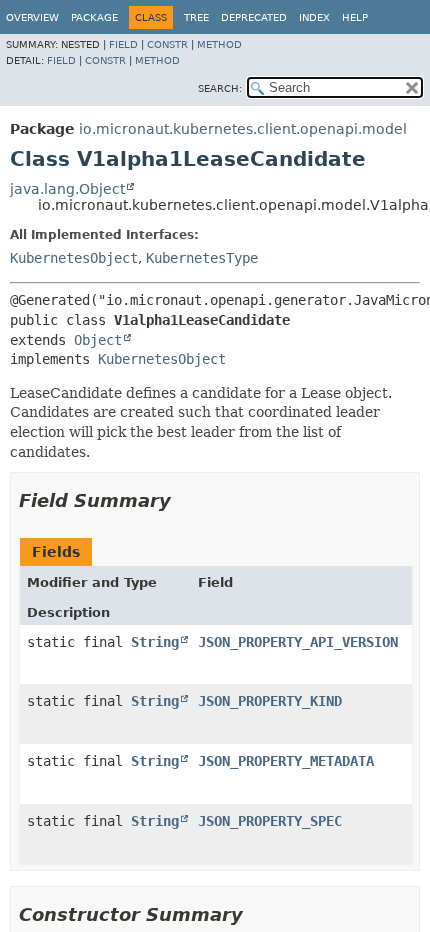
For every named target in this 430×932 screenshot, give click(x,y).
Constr (167, 44)
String (155, 642)
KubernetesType (202, 258)
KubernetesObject (74, 258)
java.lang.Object (67, 189)
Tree (196, 17)
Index (314, 17)
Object (98, 340)
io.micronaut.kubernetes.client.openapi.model (243, 129)
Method (219, 44)
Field (123, 44)
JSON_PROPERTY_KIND (270, 701)
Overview (32, 17)
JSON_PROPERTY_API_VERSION (298, 642)
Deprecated (254, 17)
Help (355, 17)
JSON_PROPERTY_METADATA (286, 761)
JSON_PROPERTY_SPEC (270, 821)
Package (94, 17)
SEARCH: (220, 88)
